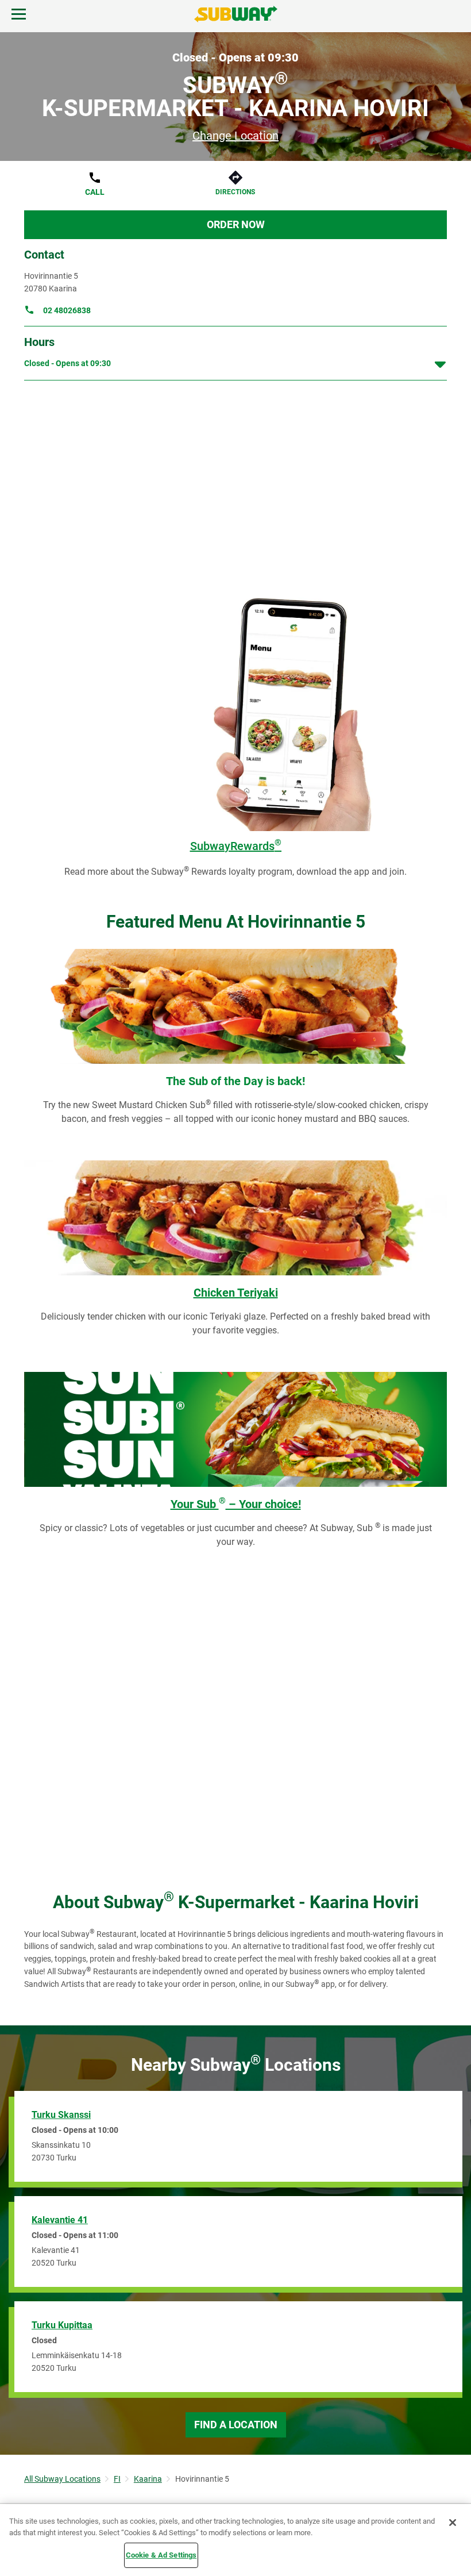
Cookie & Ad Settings (161, 2555)
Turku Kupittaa (62, 2325)
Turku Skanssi (61, 2115)
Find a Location (236, 2425)
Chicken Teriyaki (236, 1293)
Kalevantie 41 (60, 2220)
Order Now (236, 224)
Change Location (235, 136)
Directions (235, 192)
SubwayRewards (236, 846)
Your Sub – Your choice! (236, 1504)
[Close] (453, 2523)
